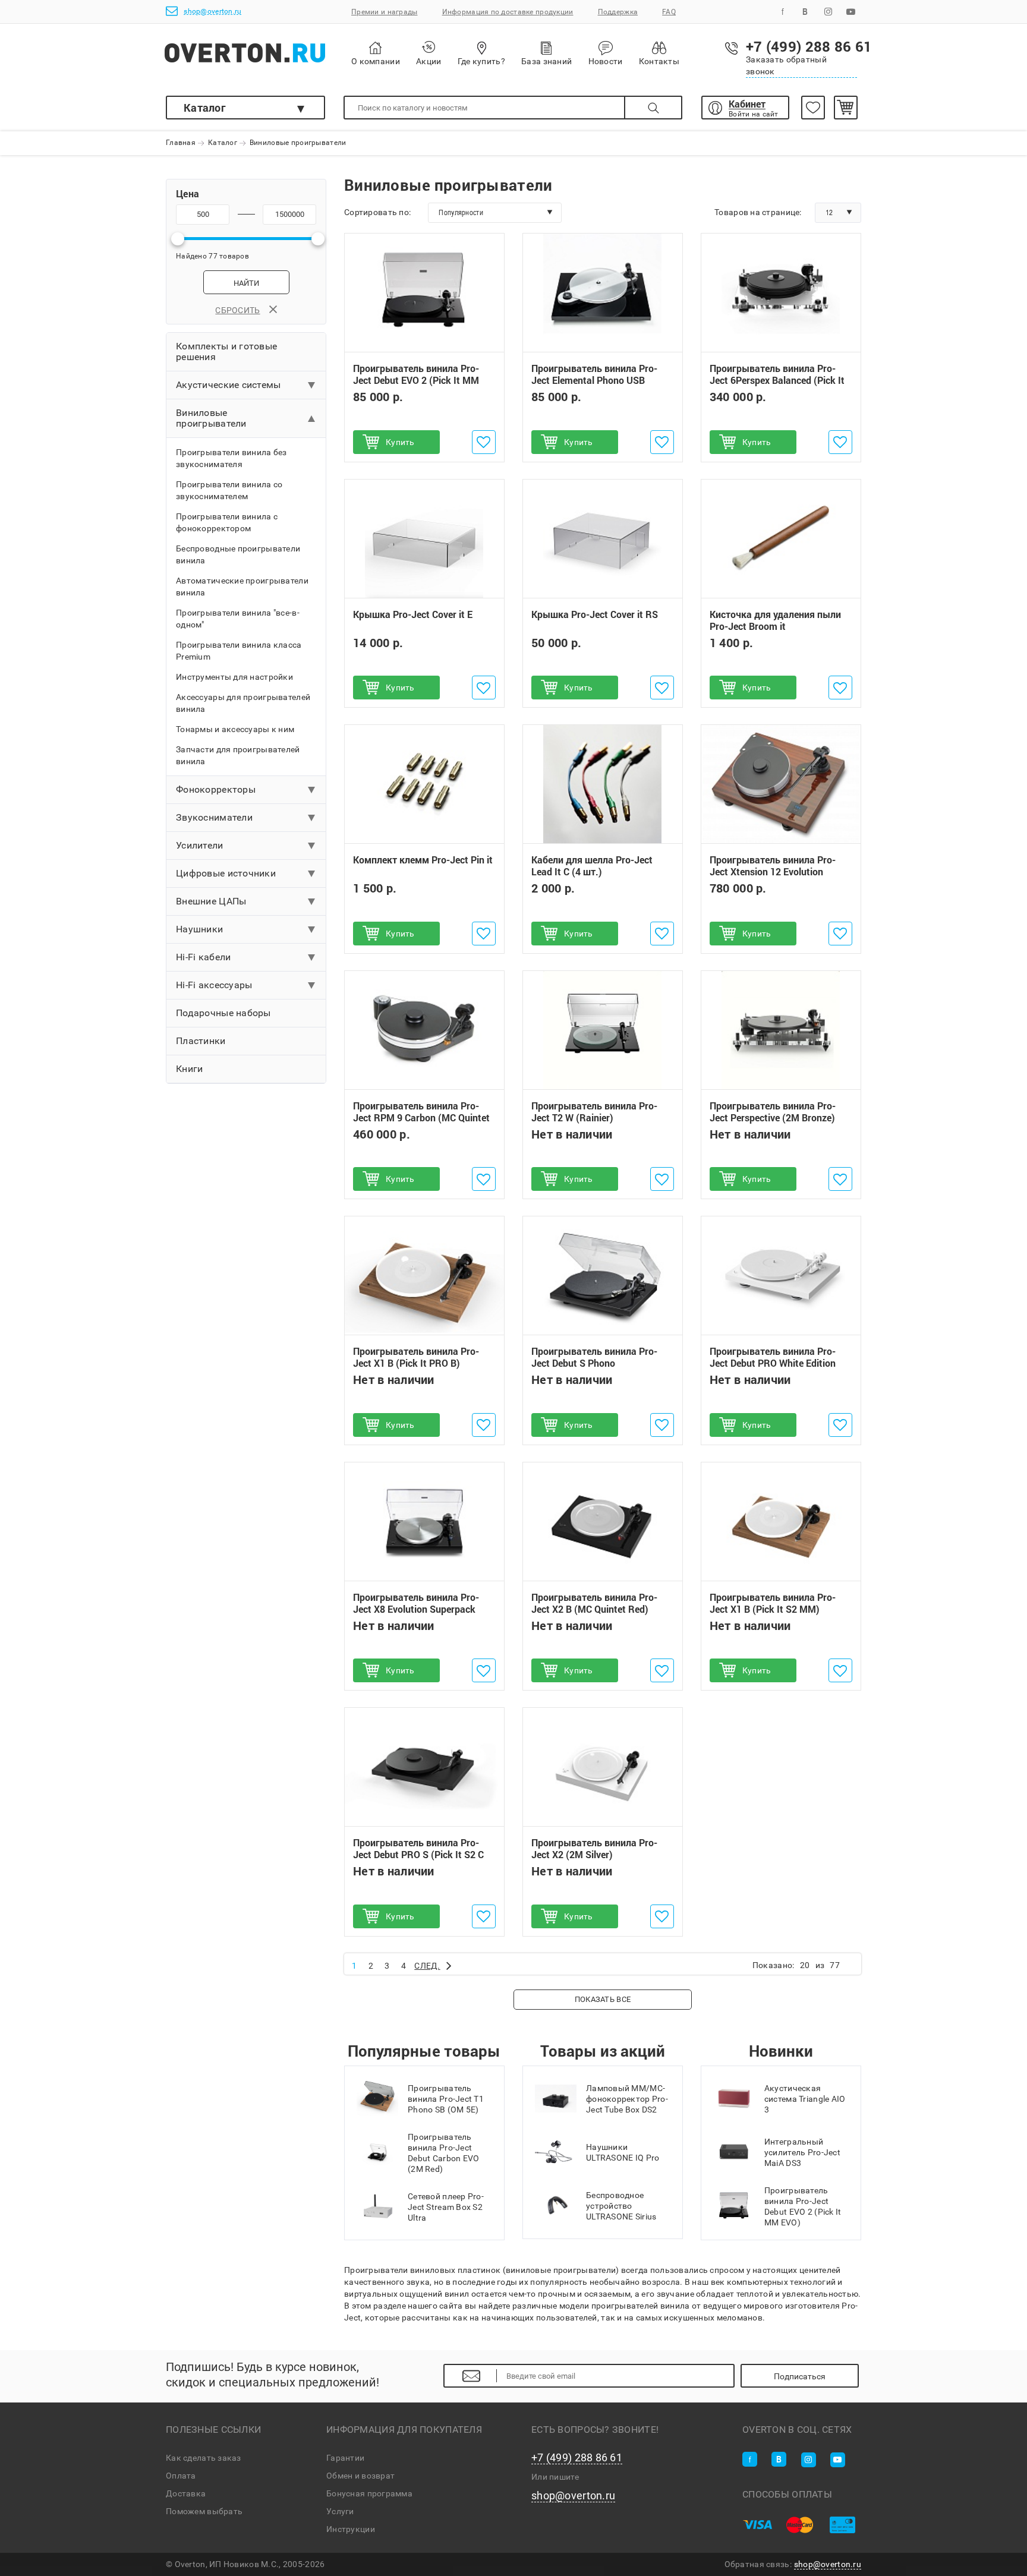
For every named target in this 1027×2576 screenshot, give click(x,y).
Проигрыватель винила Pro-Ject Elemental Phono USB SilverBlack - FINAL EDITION (594, 380)
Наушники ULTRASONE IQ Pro (623, 2152)
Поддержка (618, 12)
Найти (246, 283)
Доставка (186, 2493)
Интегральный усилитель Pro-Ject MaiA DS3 (802, 2152)
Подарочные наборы (223, 1013)
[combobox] (495, 213)
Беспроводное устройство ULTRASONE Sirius (621, 2206)
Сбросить (237, 310)
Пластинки (201, 1041)
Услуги (340, 2511)
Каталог (205, 108)
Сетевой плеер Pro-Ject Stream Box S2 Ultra (446, 2207)
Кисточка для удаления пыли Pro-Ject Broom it (775, 620)
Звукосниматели (214, 817)
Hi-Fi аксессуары (214, 985)
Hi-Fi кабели (203, 957)
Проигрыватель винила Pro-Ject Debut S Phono (594, 1358)
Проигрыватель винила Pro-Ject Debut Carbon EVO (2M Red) (443, 2153)
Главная (181, 143)
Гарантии (345, 2458)
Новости (606, 61)
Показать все (603, 1999)
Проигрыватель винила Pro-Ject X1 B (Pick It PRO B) (416, 1358)
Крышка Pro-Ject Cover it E (413, 614)
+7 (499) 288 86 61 (577, 2458)
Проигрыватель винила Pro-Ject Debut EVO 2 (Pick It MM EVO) (416, 380)
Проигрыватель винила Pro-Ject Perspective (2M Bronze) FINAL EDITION (773, 1118)
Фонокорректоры (216, 789)
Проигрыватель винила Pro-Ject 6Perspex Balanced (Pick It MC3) (777, 380)
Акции (429, 61)
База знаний (546, 61)
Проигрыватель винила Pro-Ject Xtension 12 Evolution (773, 866)
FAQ (669, 12)
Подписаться (800, 2376)
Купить (400, 442)
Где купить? (481, 61)
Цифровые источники (226, 873)
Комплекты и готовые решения (226, 351)
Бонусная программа (369, 2493)
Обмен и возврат (360, 2476)
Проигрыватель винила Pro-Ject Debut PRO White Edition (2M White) (773, 1364)
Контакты (659, 61)
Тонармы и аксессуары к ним (235, 729)
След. (427, 1966)
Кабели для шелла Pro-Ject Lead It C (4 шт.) (592, 866)
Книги (189, 1069)
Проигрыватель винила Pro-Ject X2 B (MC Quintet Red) (594, 1603)
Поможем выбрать (204, 2511)
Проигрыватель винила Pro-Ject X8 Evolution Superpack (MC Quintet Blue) (416, 1609)
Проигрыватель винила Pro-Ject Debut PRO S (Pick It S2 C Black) (418, 1855)
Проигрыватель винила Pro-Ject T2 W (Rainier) (594, 1112)
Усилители (200, 845)
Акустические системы (229, 385)
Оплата (181, 2476)
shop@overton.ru (212, 11)
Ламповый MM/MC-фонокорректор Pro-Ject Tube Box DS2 (627, 2099)
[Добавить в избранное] (484, 442)
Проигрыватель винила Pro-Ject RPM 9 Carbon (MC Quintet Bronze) (421, 1118)
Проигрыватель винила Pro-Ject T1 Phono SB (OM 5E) (446, 2099)
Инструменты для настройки (234, 677)
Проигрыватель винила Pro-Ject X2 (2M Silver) (594, 1849)
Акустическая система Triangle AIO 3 (805, 2099)
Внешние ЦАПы (211, 901)
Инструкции (351, 2529)
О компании (376, 61)
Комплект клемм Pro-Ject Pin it (423, 860)
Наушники (199, 929)
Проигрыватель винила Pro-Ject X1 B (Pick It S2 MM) (773, 1603)
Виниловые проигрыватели (211, 418)
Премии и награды (384, 12)
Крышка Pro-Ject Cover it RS (595, 614)
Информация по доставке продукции (508, 12)
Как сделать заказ (204, 2458)
